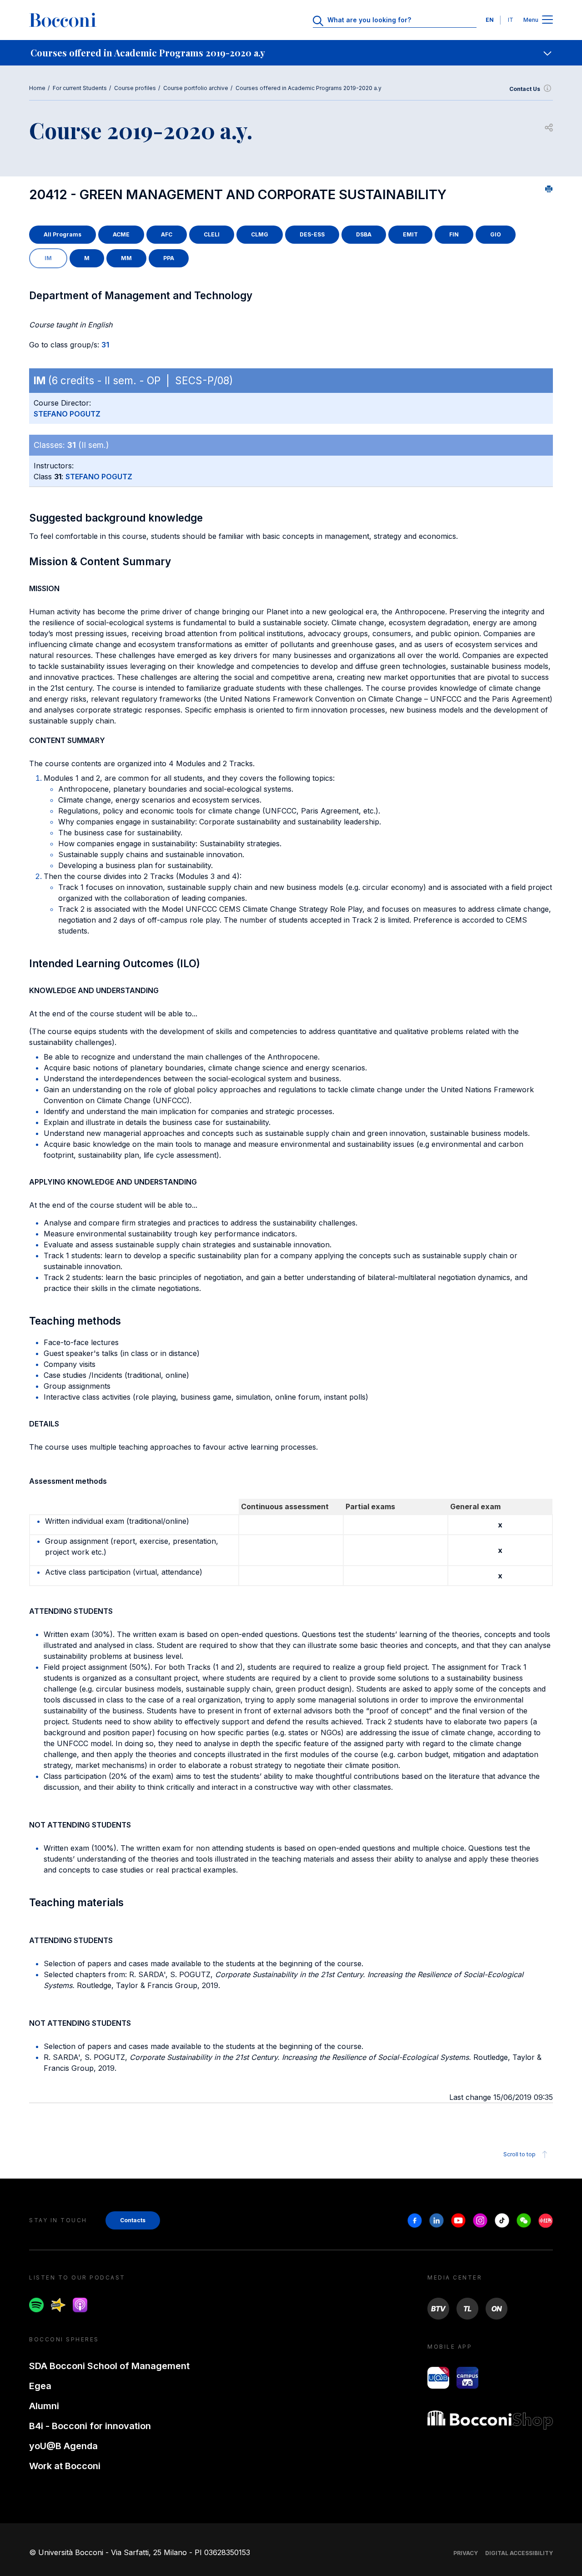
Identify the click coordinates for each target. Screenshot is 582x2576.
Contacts (133, 2220)
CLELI (212, 234)
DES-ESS (312, 234)
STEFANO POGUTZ (67, 414)
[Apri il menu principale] (547, 20)
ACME (121, 234)
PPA (169, 258)
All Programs (63, 234)
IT (511, 20)
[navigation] (291, 53)
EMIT (410, 234)
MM (126, 258)
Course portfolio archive (196, 88)
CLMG (260, 234)
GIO (496, 234)
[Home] (63, 20)
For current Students (80, 88)
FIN (454, 234)
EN (490, 20)
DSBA (364, 234)
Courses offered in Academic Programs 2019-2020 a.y (309, 88)
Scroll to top (519, 2154)
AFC (167, 234)
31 (105, 345)
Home (37, 88)
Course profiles (135, 88)
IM (48, 258)
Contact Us (525, 89)
